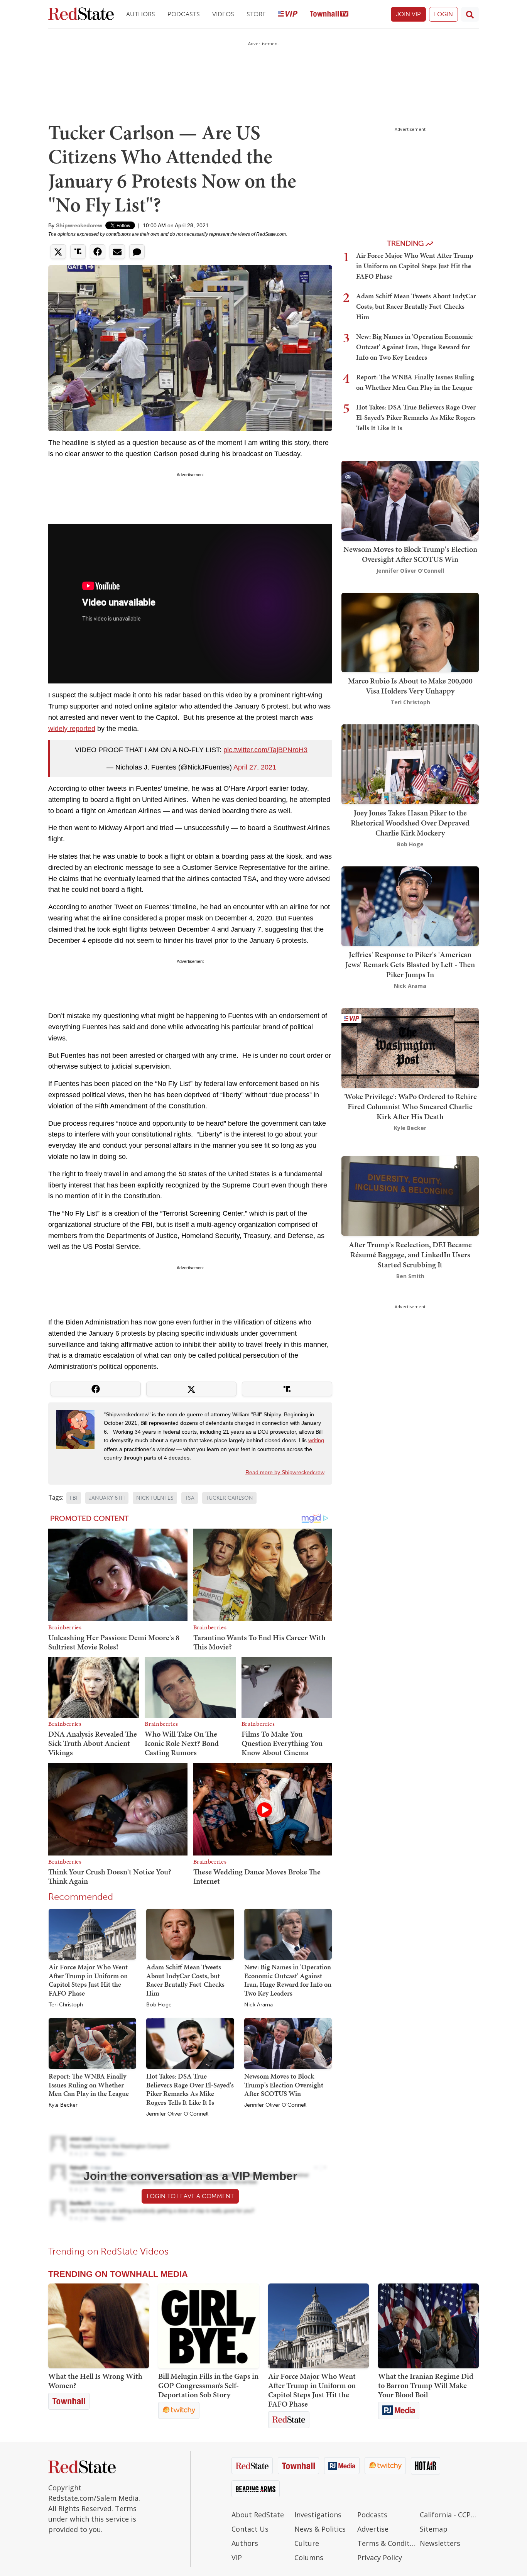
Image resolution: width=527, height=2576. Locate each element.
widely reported (72, 729)
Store (256, 14)
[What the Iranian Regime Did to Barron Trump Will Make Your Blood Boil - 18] (428, 2326)
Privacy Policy (380, 2557)
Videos (223, 14)
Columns (309, 2557)
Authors (141, 14)
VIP (237, 2557)
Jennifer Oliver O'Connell (177, 2114)
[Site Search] (470, 14)
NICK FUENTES (155, 1498)
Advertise (373, 2529)
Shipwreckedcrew (79, 225)
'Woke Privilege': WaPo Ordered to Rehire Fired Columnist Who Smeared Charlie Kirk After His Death (410, 1106)
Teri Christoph (66, 2005)
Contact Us (250, 2529)
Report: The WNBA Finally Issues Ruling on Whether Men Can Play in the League (89, 2085)
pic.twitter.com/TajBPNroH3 (265, 750)
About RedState (258, 2515)
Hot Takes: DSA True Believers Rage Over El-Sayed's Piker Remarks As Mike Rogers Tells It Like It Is (190, 2089)
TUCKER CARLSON (229, 1498)
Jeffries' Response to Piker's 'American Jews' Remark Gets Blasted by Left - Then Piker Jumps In (410, 964)
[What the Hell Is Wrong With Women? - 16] (99, 2326)
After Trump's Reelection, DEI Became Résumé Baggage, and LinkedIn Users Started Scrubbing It (410, 1254)
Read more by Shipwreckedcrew (285, 1472)
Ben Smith (410, 1276)
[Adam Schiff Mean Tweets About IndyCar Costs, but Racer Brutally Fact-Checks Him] (190, 1934)
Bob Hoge (159, 2005)
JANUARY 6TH (107, 1498)
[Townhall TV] (329, 14)
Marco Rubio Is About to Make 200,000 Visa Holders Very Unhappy (410, 686)
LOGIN (443, 14)
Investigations (318, 2515)
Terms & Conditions (387, 2543)
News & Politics (320, 2529)
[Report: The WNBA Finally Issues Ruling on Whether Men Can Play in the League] (92, 2043)
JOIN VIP (408, 14)
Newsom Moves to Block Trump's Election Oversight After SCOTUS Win (284, 2085)
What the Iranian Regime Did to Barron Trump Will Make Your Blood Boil (426, 2385)
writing (316, 1440)
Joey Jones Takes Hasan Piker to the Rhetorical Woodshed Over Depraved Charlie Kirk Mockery (410, 823)
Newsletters (440, 2543)
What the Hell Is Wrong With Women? (95, 2381)
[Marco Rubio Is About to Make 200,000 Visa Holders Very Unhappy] (410, 632)
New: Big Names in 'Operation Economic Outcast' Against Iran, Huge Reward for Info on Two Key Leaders (288, 1980)
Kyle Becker (63, 2105)
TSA (190, 1498)
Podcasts (184, 14)
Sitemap (434, 2529)
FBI (74, 1498)
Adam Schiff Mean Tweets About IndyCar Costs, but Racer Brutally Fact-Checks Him (185, 1980)
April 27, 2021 (255, 767)
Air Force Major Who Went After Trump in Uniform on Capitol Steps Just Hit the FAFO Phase (88, 1980)
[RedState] (81, 14)
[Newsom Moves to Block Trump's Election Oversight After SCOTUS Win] (288, 2043)
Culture (307, 2543)
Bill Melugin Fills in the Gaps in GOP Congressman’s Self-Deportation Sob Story (208, 2385)
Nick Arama (258, 2005)
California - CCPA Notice (449, 2515)
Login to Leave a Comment (190, 2196)
